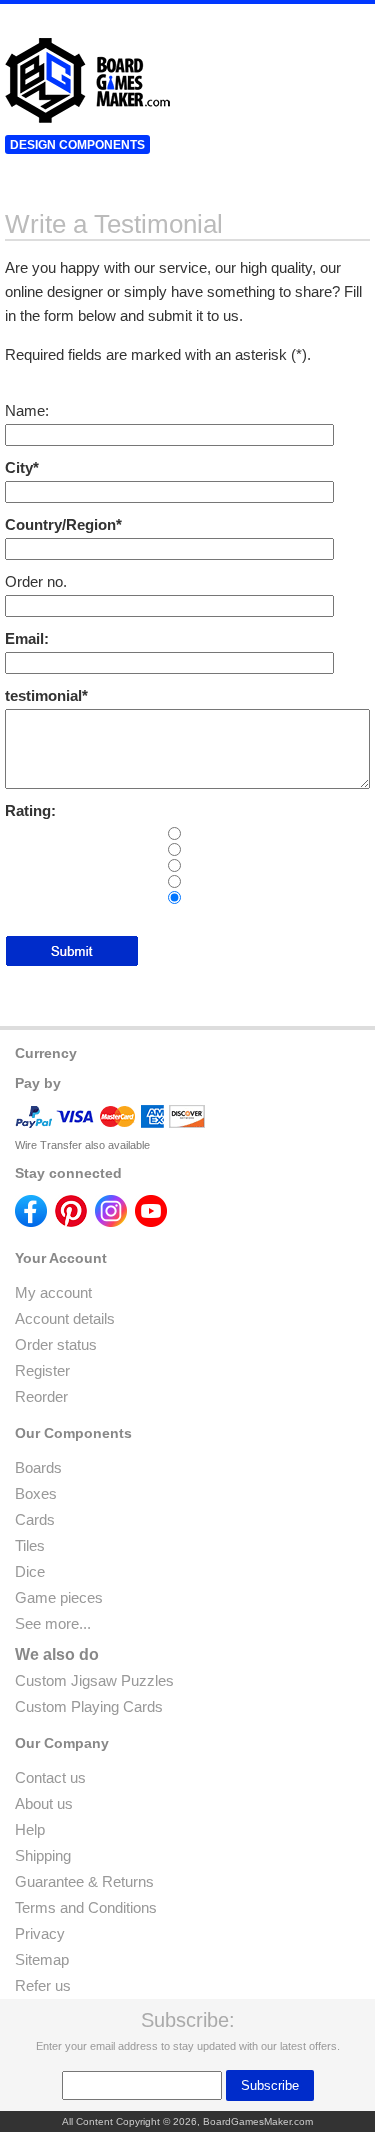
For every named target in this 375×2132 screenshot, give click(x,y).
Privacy (40, 1933)
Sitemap (42, 1959)
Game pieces (59, 1597)
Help (30, 1829)
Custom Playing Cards (89, 1706)
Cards (35, 1519)
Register (42, 1370)
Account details (65, 1318)
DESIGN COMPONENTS (77, 145)
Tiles (30, 1545)
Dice (30, 1571)
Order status (56, 1344)
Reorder (41, 1396)
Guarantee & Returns (84, 1881)
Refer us (43, 1985)
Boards (38, 1467)
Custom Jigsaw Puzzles (94, 1680)
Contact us (50, 1777)
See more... (53, 1623)
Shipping (43, 1855)
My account (53, 1292)
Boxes (36, 1493)
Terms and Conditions (86, 1907)
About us (44, 1803)
